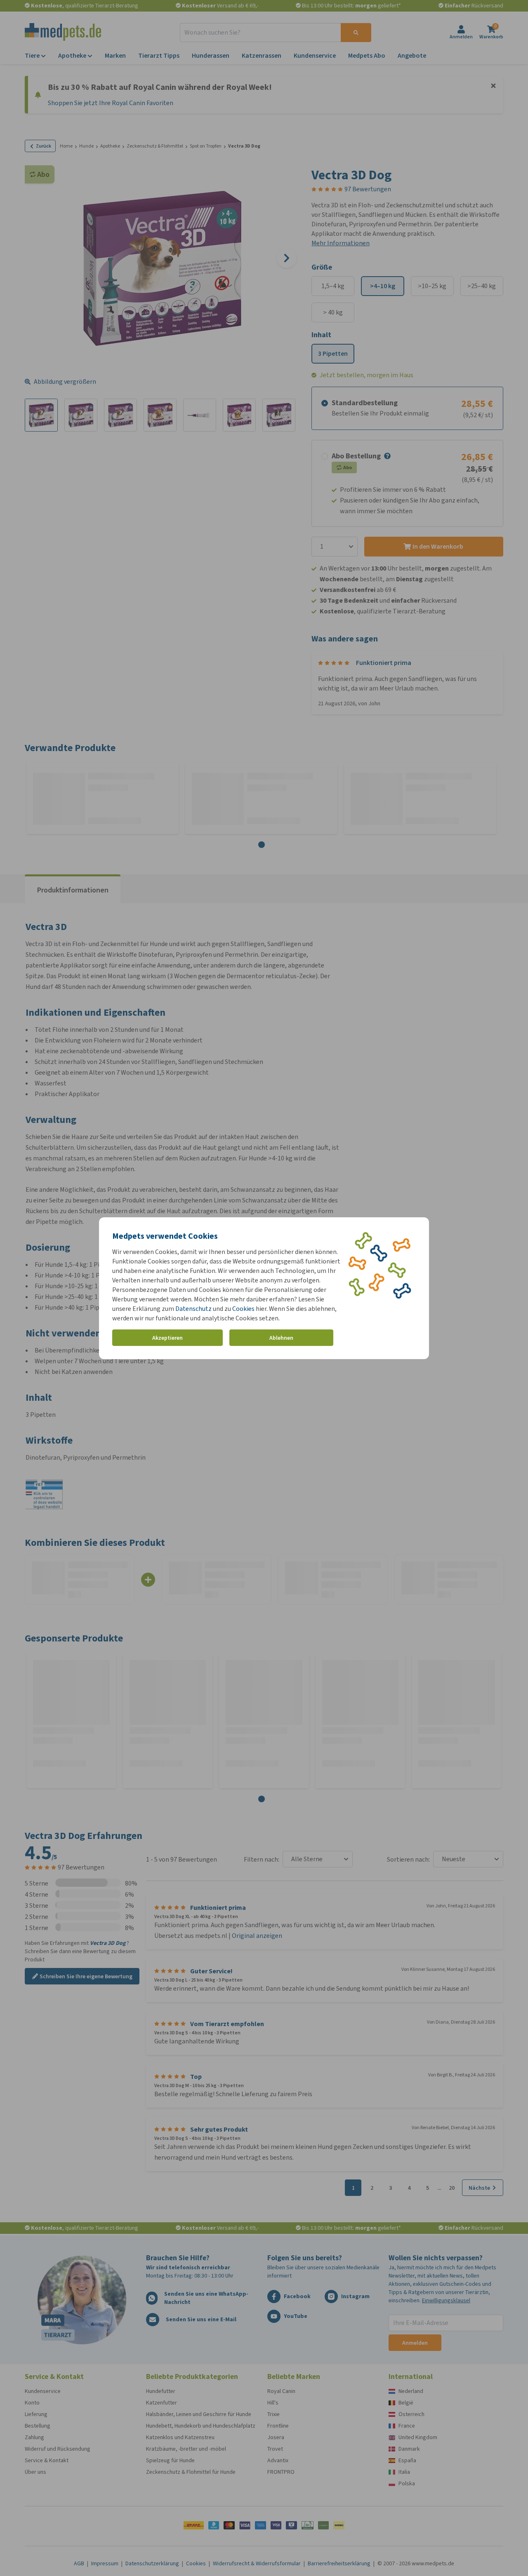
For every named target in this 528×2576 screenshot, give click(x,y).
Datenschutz (193, 1309)
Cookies (243, 1309)
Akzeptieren (167, 1337)
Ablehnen (281, 1337)
